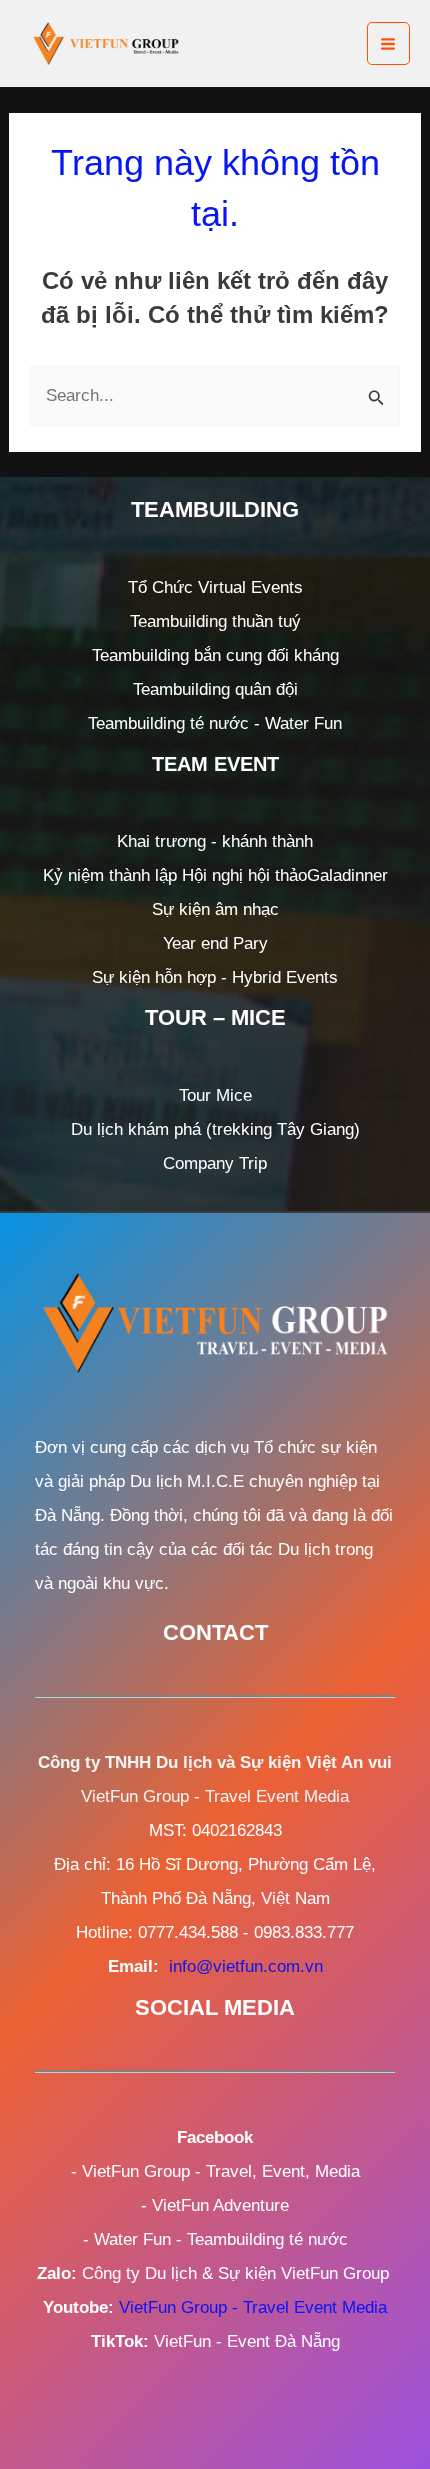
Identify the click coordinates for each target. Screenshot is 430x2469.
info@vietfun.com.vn (246, 1966)
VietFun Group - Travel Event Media (253, 2307)
